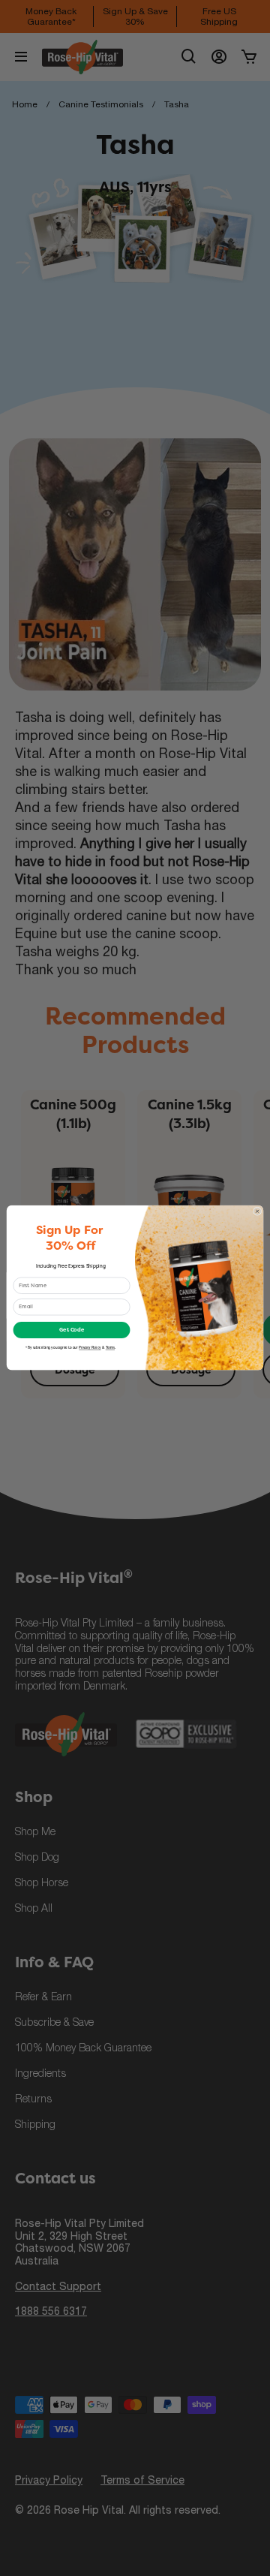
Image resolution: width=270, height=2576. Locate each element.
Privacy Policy (90, 1348)
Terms (110, 1348)
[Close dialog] (257, 1211)
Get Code (72, 1330)
